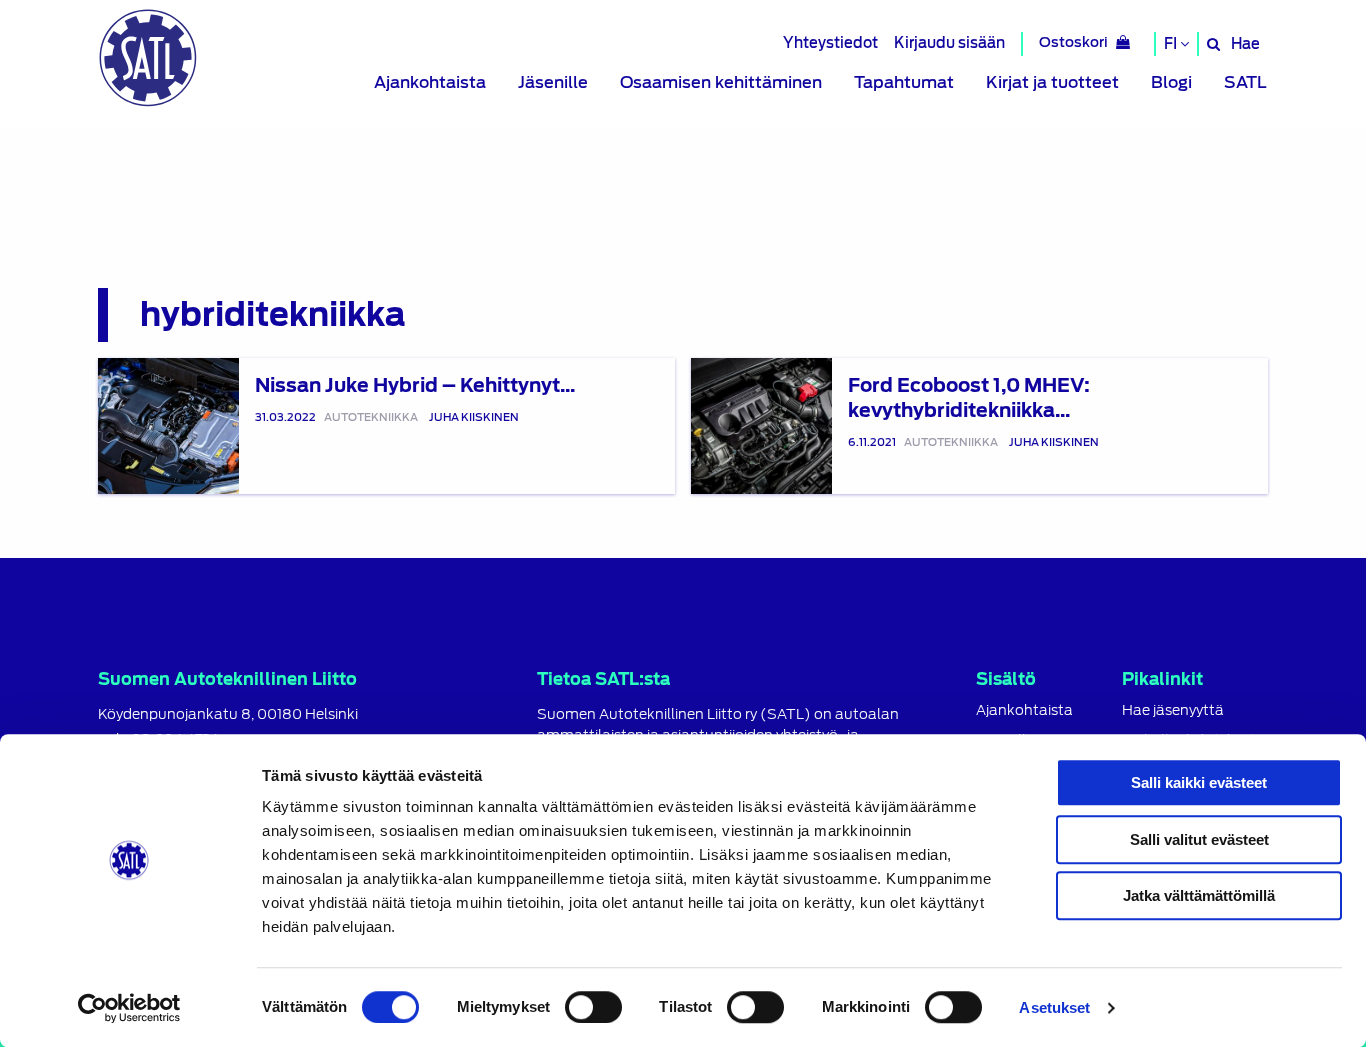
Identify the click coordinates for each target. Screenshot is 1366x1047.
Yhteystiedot (830, 42)
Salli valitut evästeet (1199, 839)
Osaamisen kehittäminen (721, 82)
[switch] (593, 1007)
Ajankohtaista (430, 82)
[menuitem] (430, 83)
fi (1172, 44)
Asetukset (1054, 1007)
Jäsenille (553, 82)
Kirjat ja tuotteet (1052, 82)
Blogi (1171, 82)
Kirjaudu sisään (949, 42)
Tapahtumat (904, 82)
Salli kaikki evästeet (1199, 782)
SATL (1245, 82)
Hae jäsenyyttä (1173, 710)
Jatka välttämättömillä (1199, 895)
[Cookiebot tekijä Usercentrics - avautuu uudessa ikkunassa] (129, 1008)
